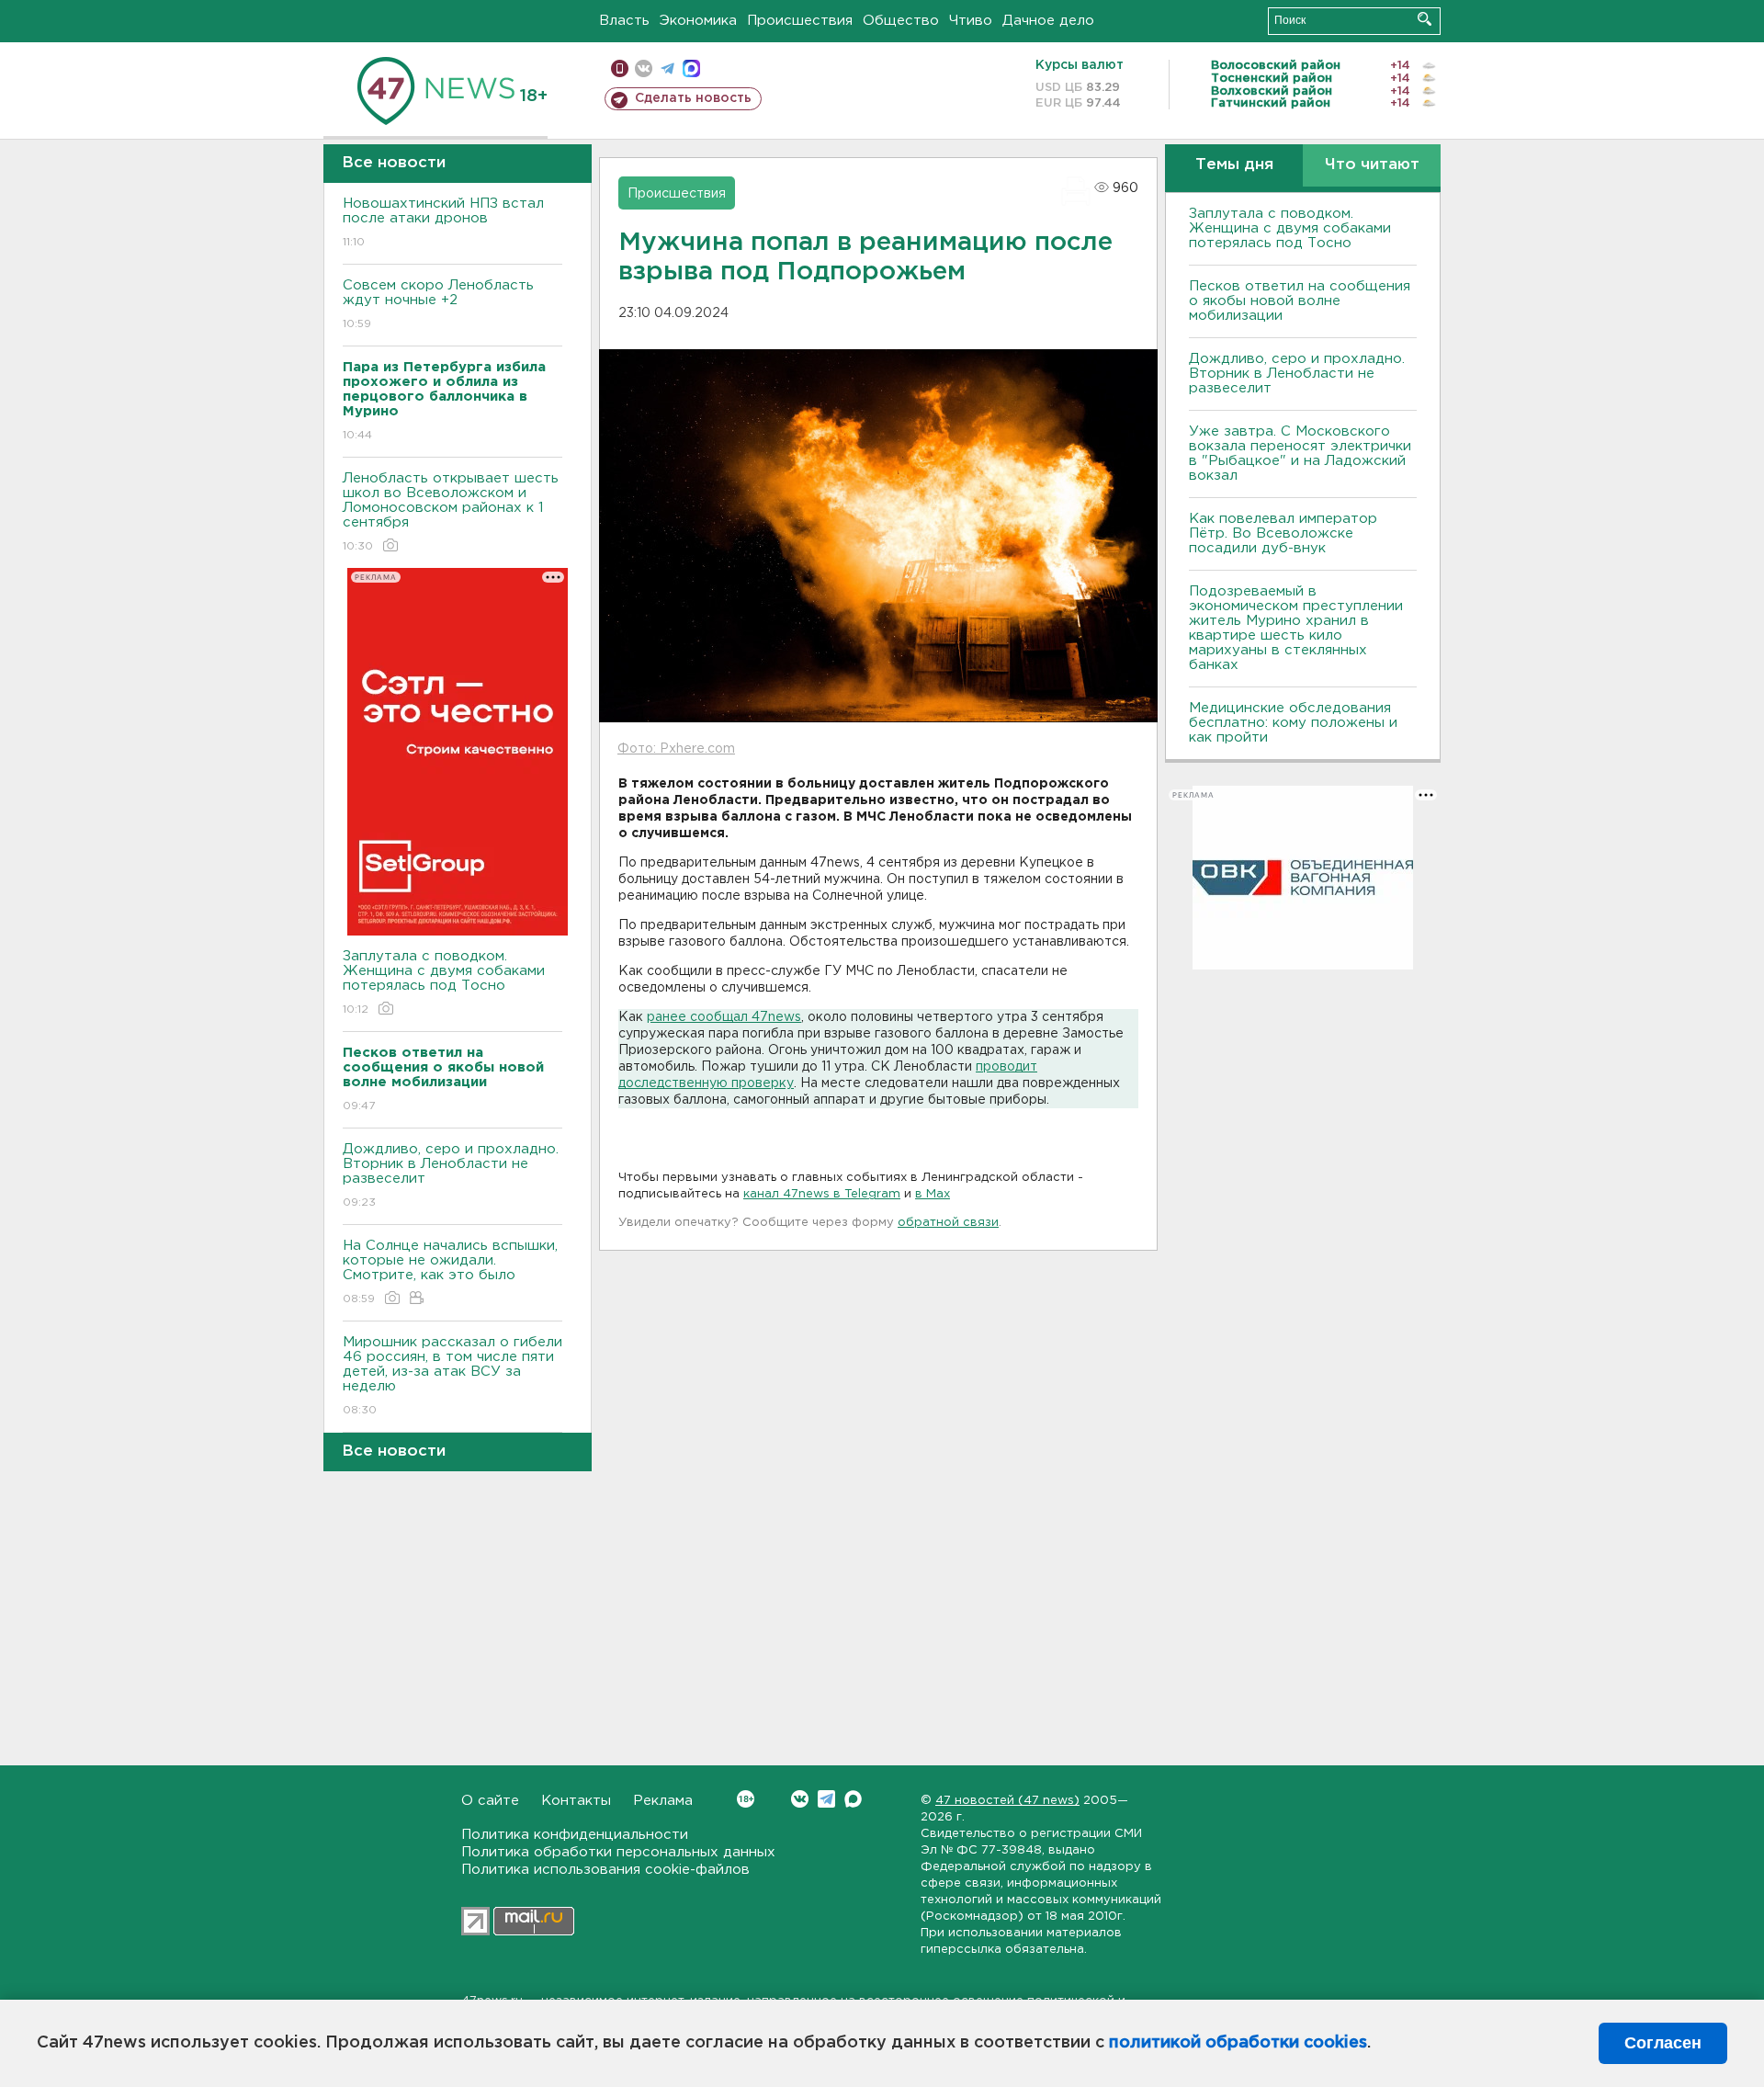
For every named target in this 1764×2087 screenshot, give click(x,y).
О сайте (490, 1801)
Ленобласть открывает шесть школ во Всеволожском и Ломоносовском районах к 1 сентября (451, 512)
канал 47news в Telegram (822, 1194)
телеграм (667, 68)
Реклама (663, 1801)
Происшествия (800, 21)
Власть (624, 21)
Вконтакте (800, 1799)
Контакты (576, 1801)
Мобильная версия (620, 68)
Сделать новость (693, 98)
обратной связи (948, 1223)
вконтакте (644, 68)
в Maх (933, 1194)
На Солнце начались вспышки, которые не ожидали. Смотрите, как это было (450, 1272)
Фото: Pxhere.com (676, 749)
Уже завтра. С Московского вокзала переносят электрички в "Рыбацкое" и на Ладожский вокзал (1300, 454)
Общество (901, 21)
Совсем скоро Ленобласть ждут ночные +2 (438, 304)
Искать (1425, 19)
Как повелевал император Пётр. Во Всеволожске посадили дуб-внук (1283, 533)
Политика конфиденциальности (575, 1835)
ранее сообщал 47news (724, 1017)
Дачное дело (1048, 21)
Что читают (1372, 165)
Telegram (826, 1799)
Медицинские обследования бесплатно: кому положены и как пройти (1293, 723)
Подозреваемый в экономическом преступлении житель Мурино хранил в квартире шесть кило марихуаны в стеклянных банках (1296, 628)
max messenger (691, 68)
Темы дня (1234, 165)
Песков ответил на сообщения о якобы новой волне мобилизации (1300, 301)
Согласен (1663, 2043)
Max (853, 1799)
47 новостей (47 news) (1007, 1801)
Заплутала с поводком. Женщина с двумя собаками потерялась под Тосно (444, 982)
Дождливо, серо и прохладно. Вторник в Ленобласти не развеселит (451, 1175)
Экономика (698, 21)
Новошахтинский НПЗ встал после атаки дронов (443, 222)
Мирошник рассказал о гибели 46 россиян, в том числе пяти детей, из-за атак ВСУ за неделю (452, 1376)
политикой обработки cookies (1238, 2043)
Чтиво (971, 21)
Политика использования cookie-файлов (605, 1870)
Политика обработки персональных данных (618, 1852)
